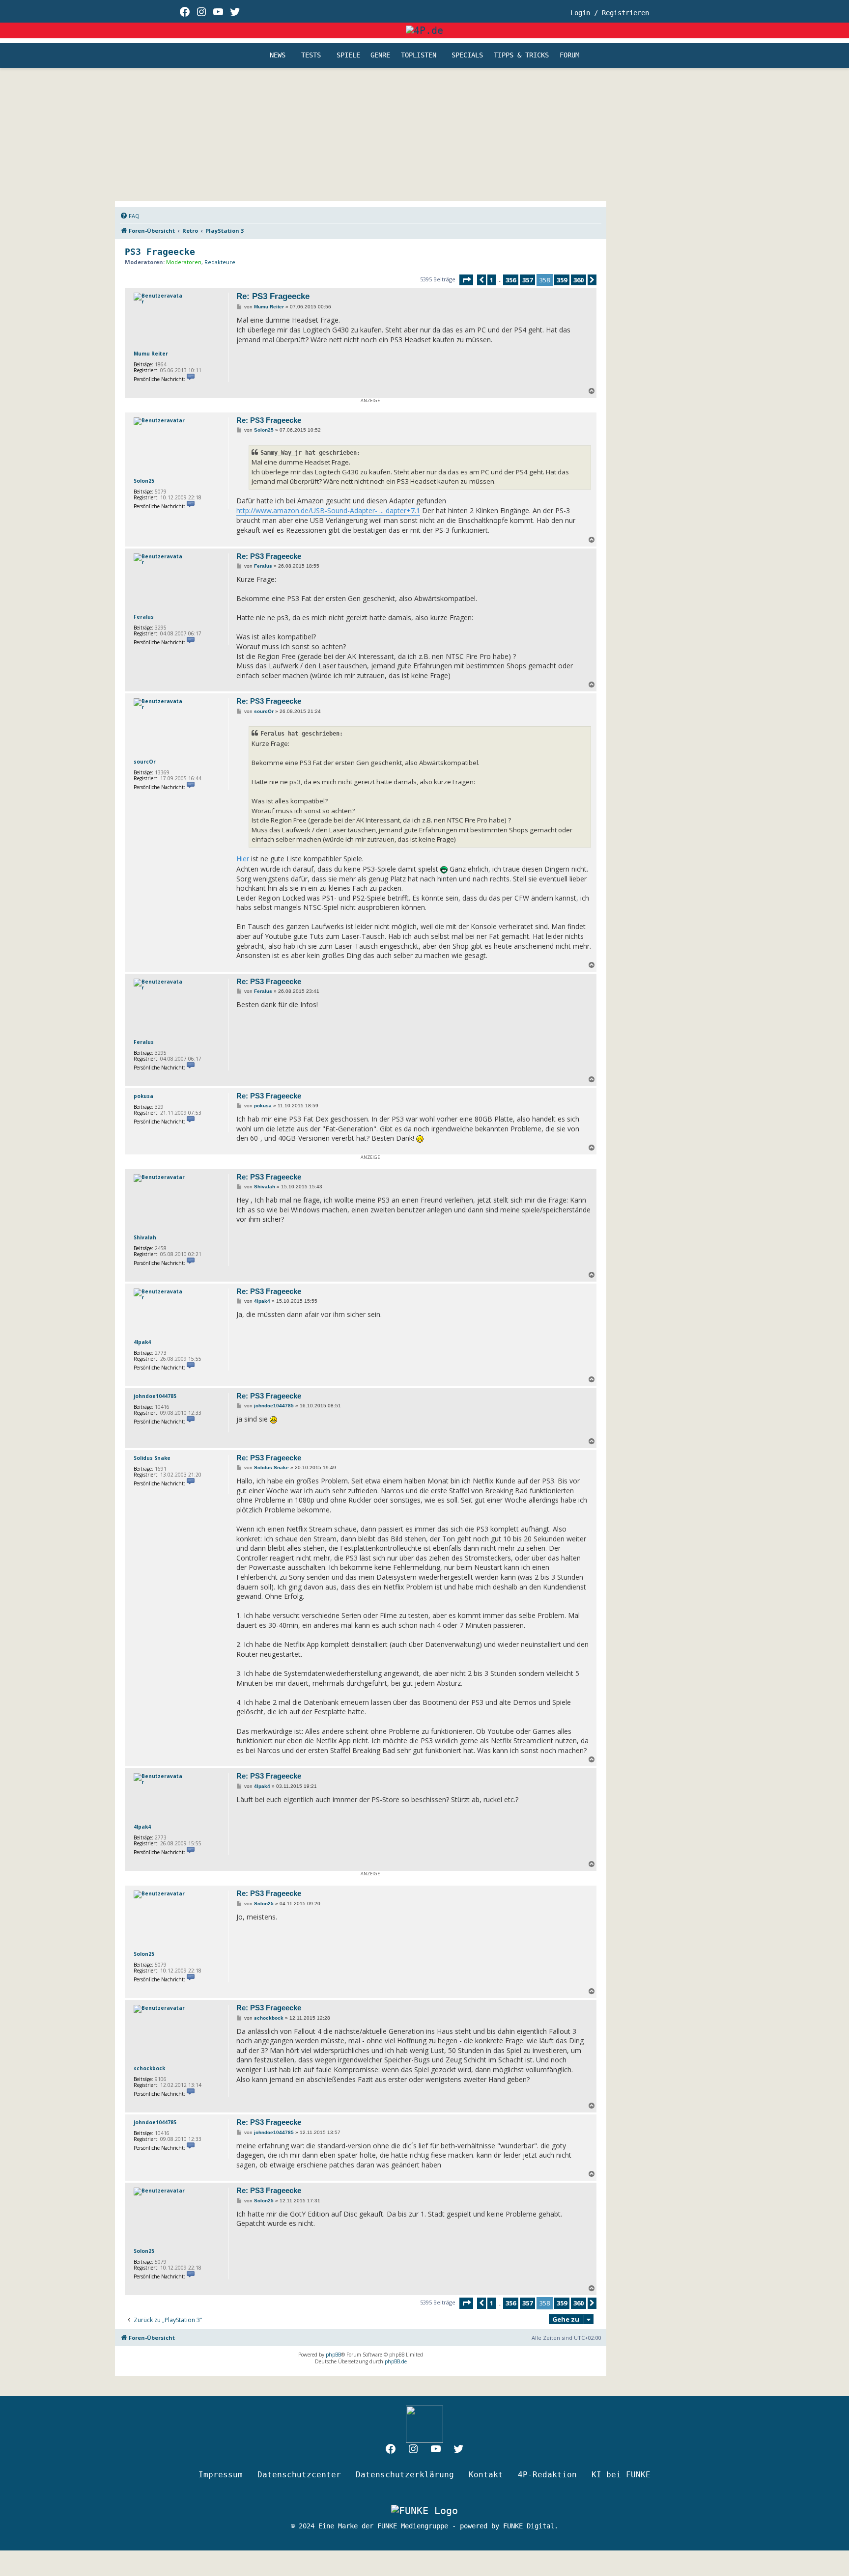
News (278, 55)
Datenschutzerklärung (405, 2475)
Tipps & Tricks (521, 55)
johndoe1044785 (155, 1396)
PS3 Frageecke (160, 252)
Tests (311, 55)
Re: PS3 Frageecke (273, 296)
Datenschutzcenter (299, 2475)
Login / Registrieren (610, 13)
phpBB (333, 2355)
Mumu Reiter (151, 354)
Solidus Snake (152, 1458)
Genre (380, 55)
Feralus (144, 617)
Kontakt (486, 2475)
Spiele (348, 55)
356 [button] (511, 280)
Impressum (221, 2475)
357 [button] (527, 280)
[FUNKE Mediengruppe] (424, 2511)
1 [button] (492, 280)
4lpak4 (142, 1342)
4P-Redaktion (547, 2475)
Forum (569, 55)
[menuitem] (130, 216)
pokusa (143, 1096)
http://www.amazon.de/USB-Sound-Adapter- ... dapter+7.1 (328, 510)
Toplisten (419, 55)
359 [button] (562, 280)
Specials (467, 55)
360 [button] (579, 280)
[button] (466, 280)
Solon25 (144, 481)
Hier (243, 859)
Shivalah (145, 1237)
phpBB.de (396, 2361)
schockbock (149, 2068)
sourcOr (145, 762)
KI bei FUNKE (621, 2475)
